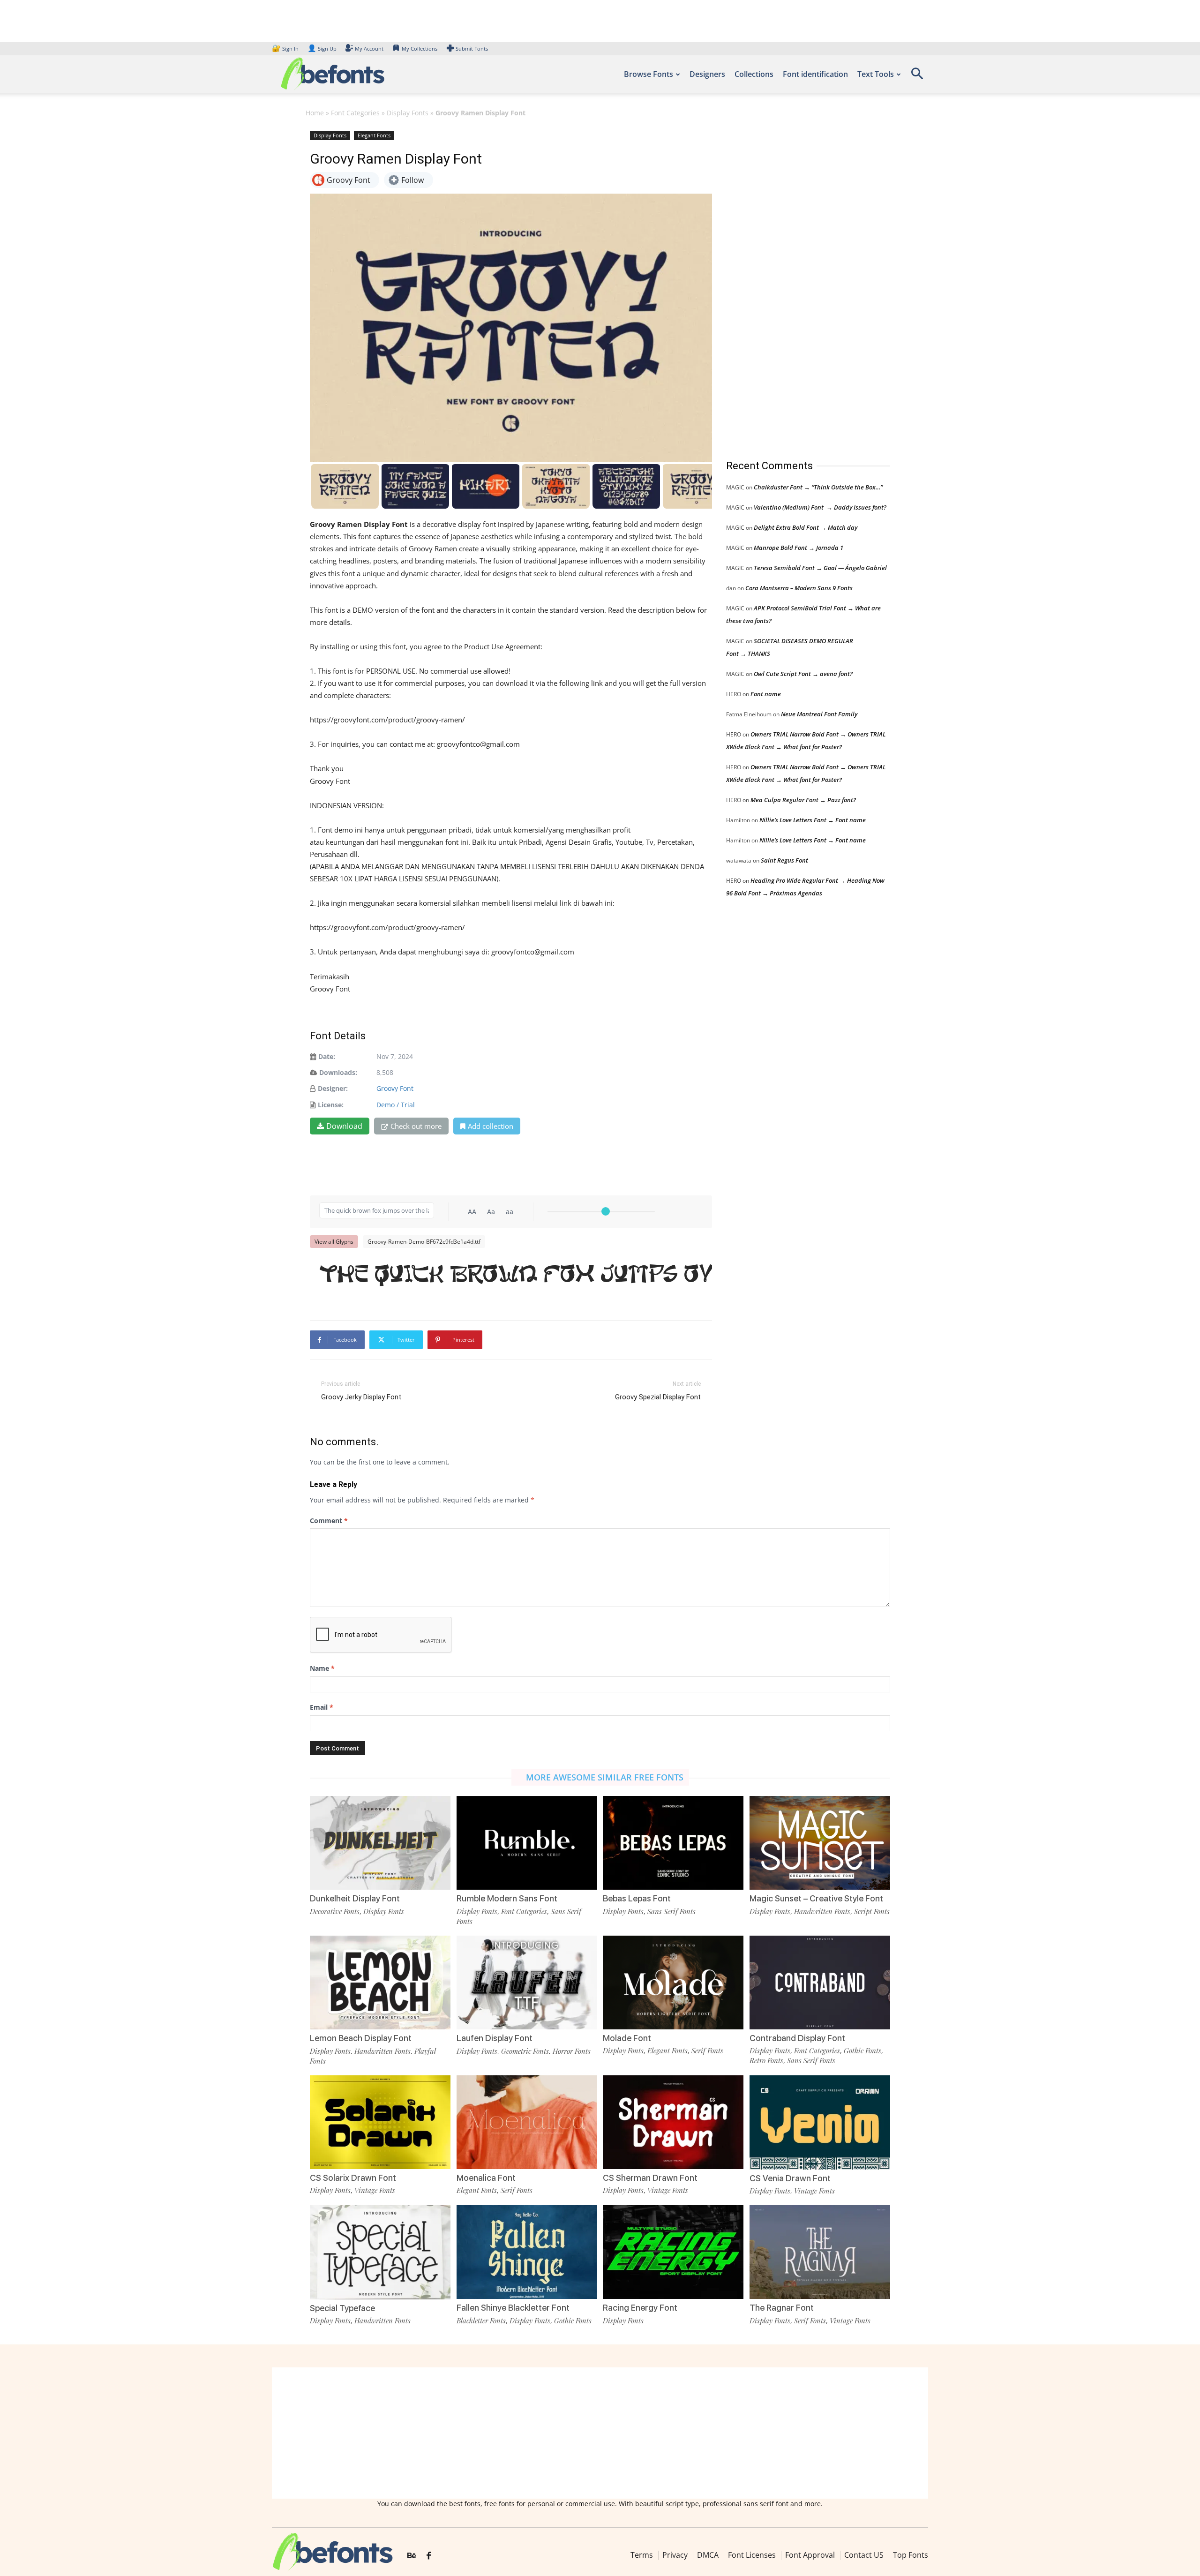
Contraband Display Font (797, 2038)
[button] (917, 77)
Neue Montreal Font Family (819, 714)
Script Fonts (872, 1911)
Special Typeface (342, 2308)
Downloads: (338, 1072)
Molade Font (627, 2038)
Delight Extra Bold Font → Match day (806, 527)
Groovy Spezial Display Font (658, 1397)
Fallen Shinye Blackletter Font (513, 2308)
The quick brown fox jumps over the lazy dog (516, 1276)
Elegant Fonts (374, 135)
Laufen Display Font (495, 2038)
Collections (754, 74)
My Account (369, 49)
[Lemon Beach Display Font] (380, 1982)
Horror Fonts (572, 2051)
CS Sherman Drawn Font (650, 2178)
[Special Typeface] (380, 2251)
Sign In (286, 49)
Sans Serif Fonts (671, 1911)
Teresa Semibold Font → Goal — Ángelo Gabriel (820, 568)
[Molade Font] (673, 1981)
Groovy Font (395, 1088)
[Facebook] (429, 2556)
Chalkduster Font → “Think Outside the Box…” (818, 487)
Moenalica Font (486, 2178)
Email (322, 1707)
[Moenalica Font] (527, 2122)
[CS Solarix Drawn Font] (380, 2122)
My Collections (420, 49)
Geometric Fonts (525, 2051)
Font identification (815, 74)
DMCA (708, 2555)
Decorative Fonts (335, 1911)
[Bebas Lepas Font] (673, 1842)
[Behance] (412, 2556)
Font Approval (810, 2555)
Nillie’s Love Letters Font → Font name (813, 820)
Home (315, 113)
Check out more (416, 1126)
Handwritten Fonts (822, 1911)
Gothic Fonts (862, 2050)
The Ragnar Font (782, 2308)
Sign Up (322, 49)
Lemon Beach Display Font (361, 2038)
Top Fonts (911, 2555)
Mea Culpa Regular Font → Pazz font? (803, 800)
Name (322, 1668)
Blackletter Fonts (481, 2321)
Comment (329, 1521)
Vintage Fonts (375, 2190)
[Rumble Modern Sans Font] (527, 1842)
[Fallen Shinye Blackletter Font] (527, 2251)
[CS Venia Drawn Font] (820, 2122)
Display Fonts (408, 113)
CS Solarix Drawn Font (353, 2178)
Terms (642, 2555)
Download (344, 1126)
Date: (327, 1056)
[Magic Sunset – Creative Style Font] (820, 1842)
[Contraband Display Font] (820, 1981)
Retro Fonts (766, 2060)
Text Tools (876, 74)
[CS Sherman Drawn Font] (673, 2122)
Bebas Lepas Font (637, 1898)
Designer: (333, 1088)
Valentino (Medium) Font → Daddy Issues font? (820, 507)
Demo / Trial (396, 1105)
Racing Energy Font (640, 2308)
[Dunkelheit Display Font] (380, 1842)
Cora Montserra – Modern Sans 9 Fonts (799, 588)
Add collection (491, 1126)
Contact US (864, 2555)
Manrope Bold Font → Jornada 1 (799, 548)
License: (331, 1105)
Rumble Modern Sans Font (507, 1898)
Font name (766, 694)
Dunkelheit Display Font (355, 1898)
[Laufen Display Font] (527, 1982)
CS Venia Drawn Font (790, 2178)
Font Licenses (752, 2555)
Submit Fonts (472, 49)
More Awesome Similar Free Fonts (605, 1777)
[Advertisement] (796, 285)
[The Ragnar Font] (820, 2251)
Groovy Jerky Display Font (361, 1397)
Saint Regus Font (784, 860)
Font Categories (355, 113)
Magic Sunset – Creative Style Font (816, 1898)
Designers (707, 74)
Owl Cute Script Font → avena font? (803, 674)
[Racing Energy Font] (673, 2251)
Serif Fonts (707, 2050)
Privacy (675, 2555)
